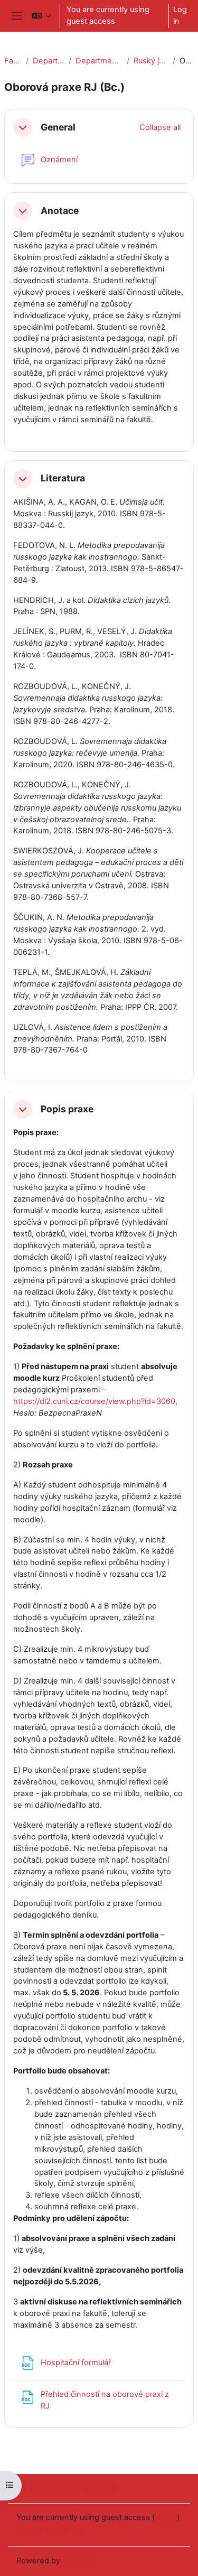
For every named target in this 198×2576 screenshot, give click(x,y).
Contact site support (67, 2488)
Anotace (60, 211)
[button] (41, 16)
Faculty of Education (13, 61)
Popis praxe (67, 1109)
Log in (180, 15)
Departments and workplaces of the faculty (49, 61)
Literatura (63, 478)
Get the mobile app (51, 2531)
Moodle (76, 2561)
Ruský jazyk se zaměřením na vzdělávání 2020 (151, 61)
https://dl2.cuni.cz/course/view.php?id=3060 (94, 1401)
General (58, 127)
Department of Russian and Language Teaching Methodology (99, 61)
